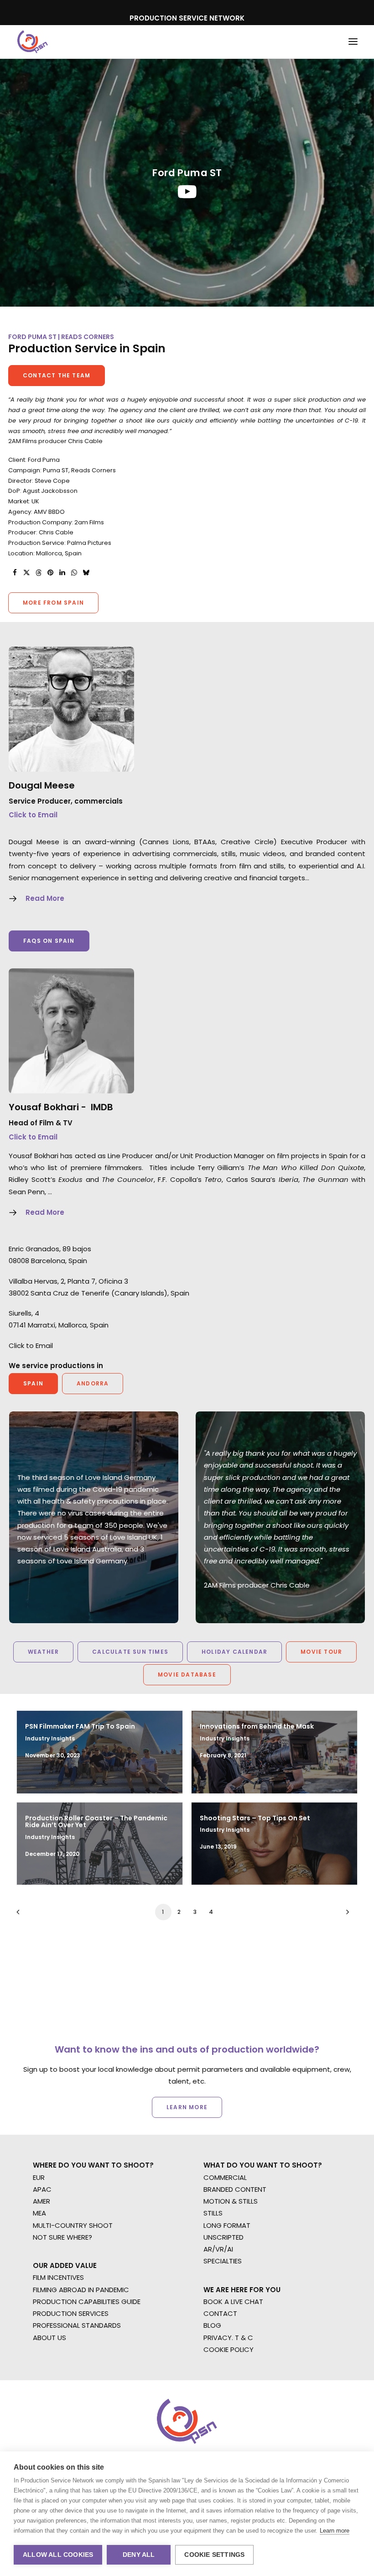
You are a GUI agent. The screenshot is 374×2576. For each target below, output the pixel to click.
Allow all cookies (58, 2555)
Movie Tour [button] (321, 1652)
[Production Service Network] (33, 42)
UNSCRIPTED (223, 2237)
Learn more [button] (187, 2107)
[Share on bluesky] (86, 573)
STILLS (213, 2213)
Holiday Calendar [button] (234, 1652)
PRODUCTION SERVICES (71, 2313)
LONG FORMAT (227, 2225)
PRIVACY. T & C (228, 2338)
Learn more (335, 2531)
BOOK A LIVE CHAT (233, 2302)
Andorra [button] (93, 1383)
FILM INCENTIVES (58, 2277)
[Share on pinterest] (50, 573)
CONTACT (220, 2313)
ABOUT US (49, 2338)
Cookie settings (214, 2555)
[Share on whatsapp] (74, 573)
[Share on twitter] (26, 573)
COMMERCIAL (225, 2177)
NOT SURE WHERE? (62, 2237)
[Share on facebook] (15, 573)
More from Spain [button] (53, 603)
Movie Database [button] (187, 1675)
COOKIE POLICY (229, 2349)
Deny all (139, 2555)
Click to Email (33, 815)
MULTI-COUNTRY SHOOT (73, 2225)
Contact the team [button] (57, 375)
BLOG (212, 2325)
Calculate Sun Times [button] (130, 1652)
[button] (353, 42)
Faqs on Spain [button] (49, 941)
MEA (39, 2213)
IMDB (102, 1107)
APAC (42, 2189)
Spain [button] (33, 1383)
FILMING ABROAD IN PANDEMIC (81, 2290)
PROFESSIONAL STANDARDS (77, 2325)
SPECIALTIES (223, 2261)
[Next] (345, 1915)
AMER (42, 2201)
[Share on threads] (38, 573)
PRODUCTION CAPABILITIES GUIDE (87, 2302)
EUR (39, 2177)
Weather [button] (43, 1652)
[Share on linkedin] (62, 573)
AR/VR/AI (218, 2249)
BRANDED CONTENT (235, 2189)
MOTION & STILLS (231, 2201)
